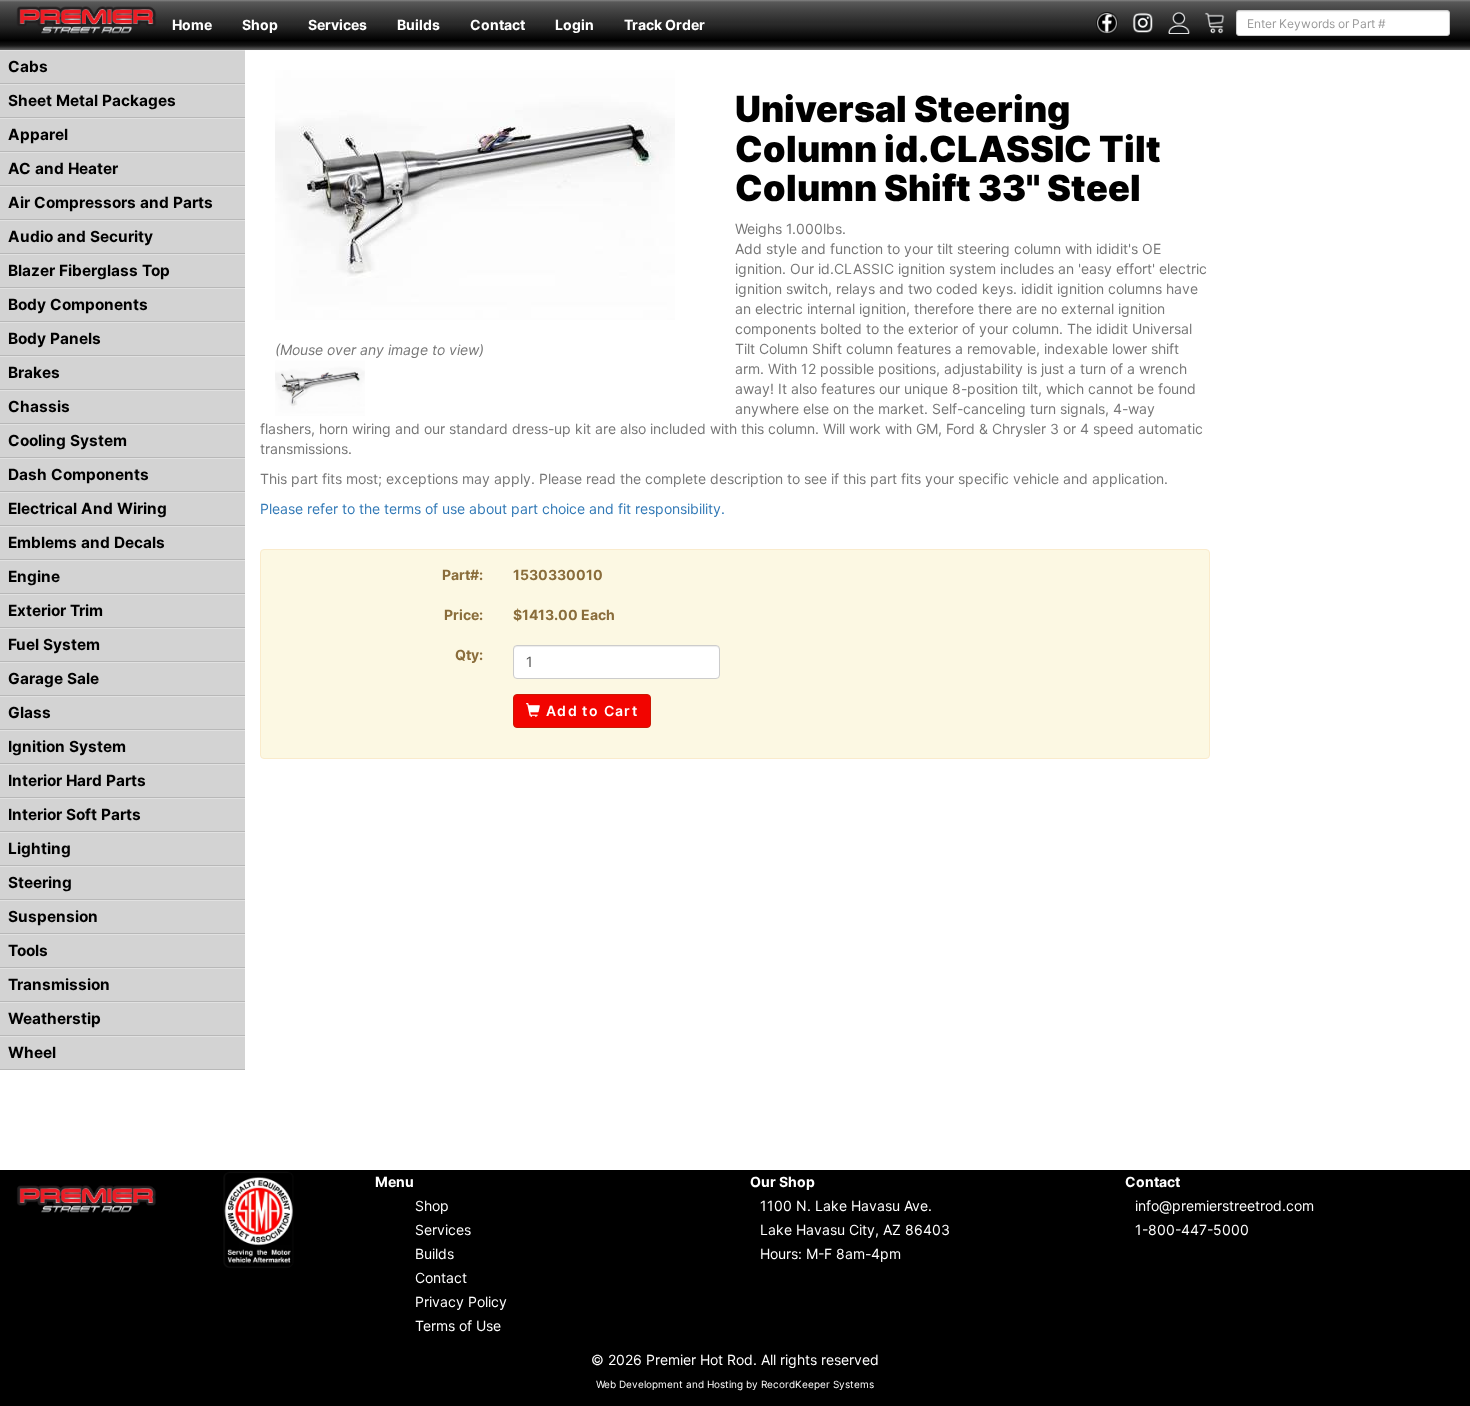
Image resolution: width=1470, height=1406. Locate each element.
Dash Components (78, 474)
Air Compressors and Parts (110, 202)
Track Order (664, 24)
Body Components (78, 304)
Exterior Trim (55, 610)
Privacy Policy (461, 1301)
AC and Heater (63, 168)
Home (192, 24)
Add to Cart (589, 710)
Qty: (469, 654)
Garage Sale (53, 678)
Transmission (59, 984)
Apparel (38, 134)
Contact (497, 24)
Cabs (28, 66)
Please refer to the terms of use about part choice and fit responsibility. (492, 508)
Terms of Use (458, 1325)
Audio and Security (80, 236)
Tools (28, 950)
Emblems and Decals (86, 542)
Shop (260, 24)
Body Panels (54, 338)
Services (337, 24)
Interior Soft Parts (74, 814)
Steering (40, 882)
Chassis (39, 406)
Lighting (39, 848)
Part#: (462, 574)
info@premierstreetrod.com (1224, 1205)
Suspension (53, 916)
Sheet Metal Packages (92, 100)
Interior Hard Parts (77, 780)
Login (574, 24)
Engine (34, 576)
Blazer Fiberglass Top (89, 270)
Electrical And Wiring (87, 508)
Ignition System (67, 746)
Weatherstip (54, 1018)
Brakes (34, 372)
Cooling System (67, 440)
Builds (418, 24)
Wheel (32, 1052)
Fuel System (54, 644)
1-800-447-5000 (1192, 1229)
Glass (29, 712)
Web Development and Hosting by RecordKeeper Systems (735, 1384)
